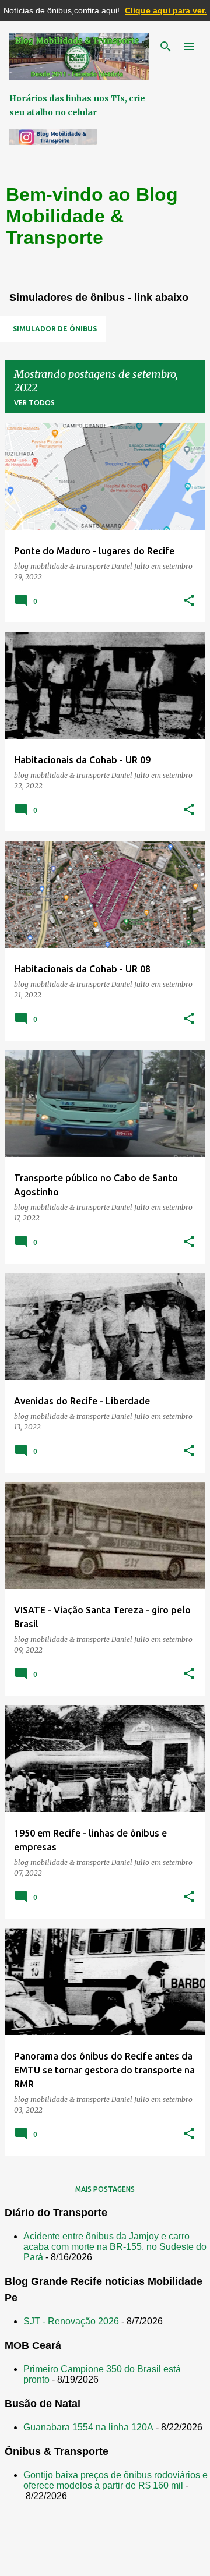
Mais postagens (105, 2189)
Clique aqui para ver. (166, 10)
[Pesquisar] (166, 47)
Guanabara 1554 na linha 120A (88, 2427)
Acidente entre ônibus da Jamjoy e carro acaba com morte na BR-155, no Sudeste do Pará (115, 2247)
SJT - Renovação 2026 (71, 2321)
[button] (189, 601)
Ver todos (34, 403)
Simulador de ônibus (55, 329)
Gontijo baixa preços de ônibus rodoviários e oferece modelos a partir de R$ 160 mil (116, 2480)
